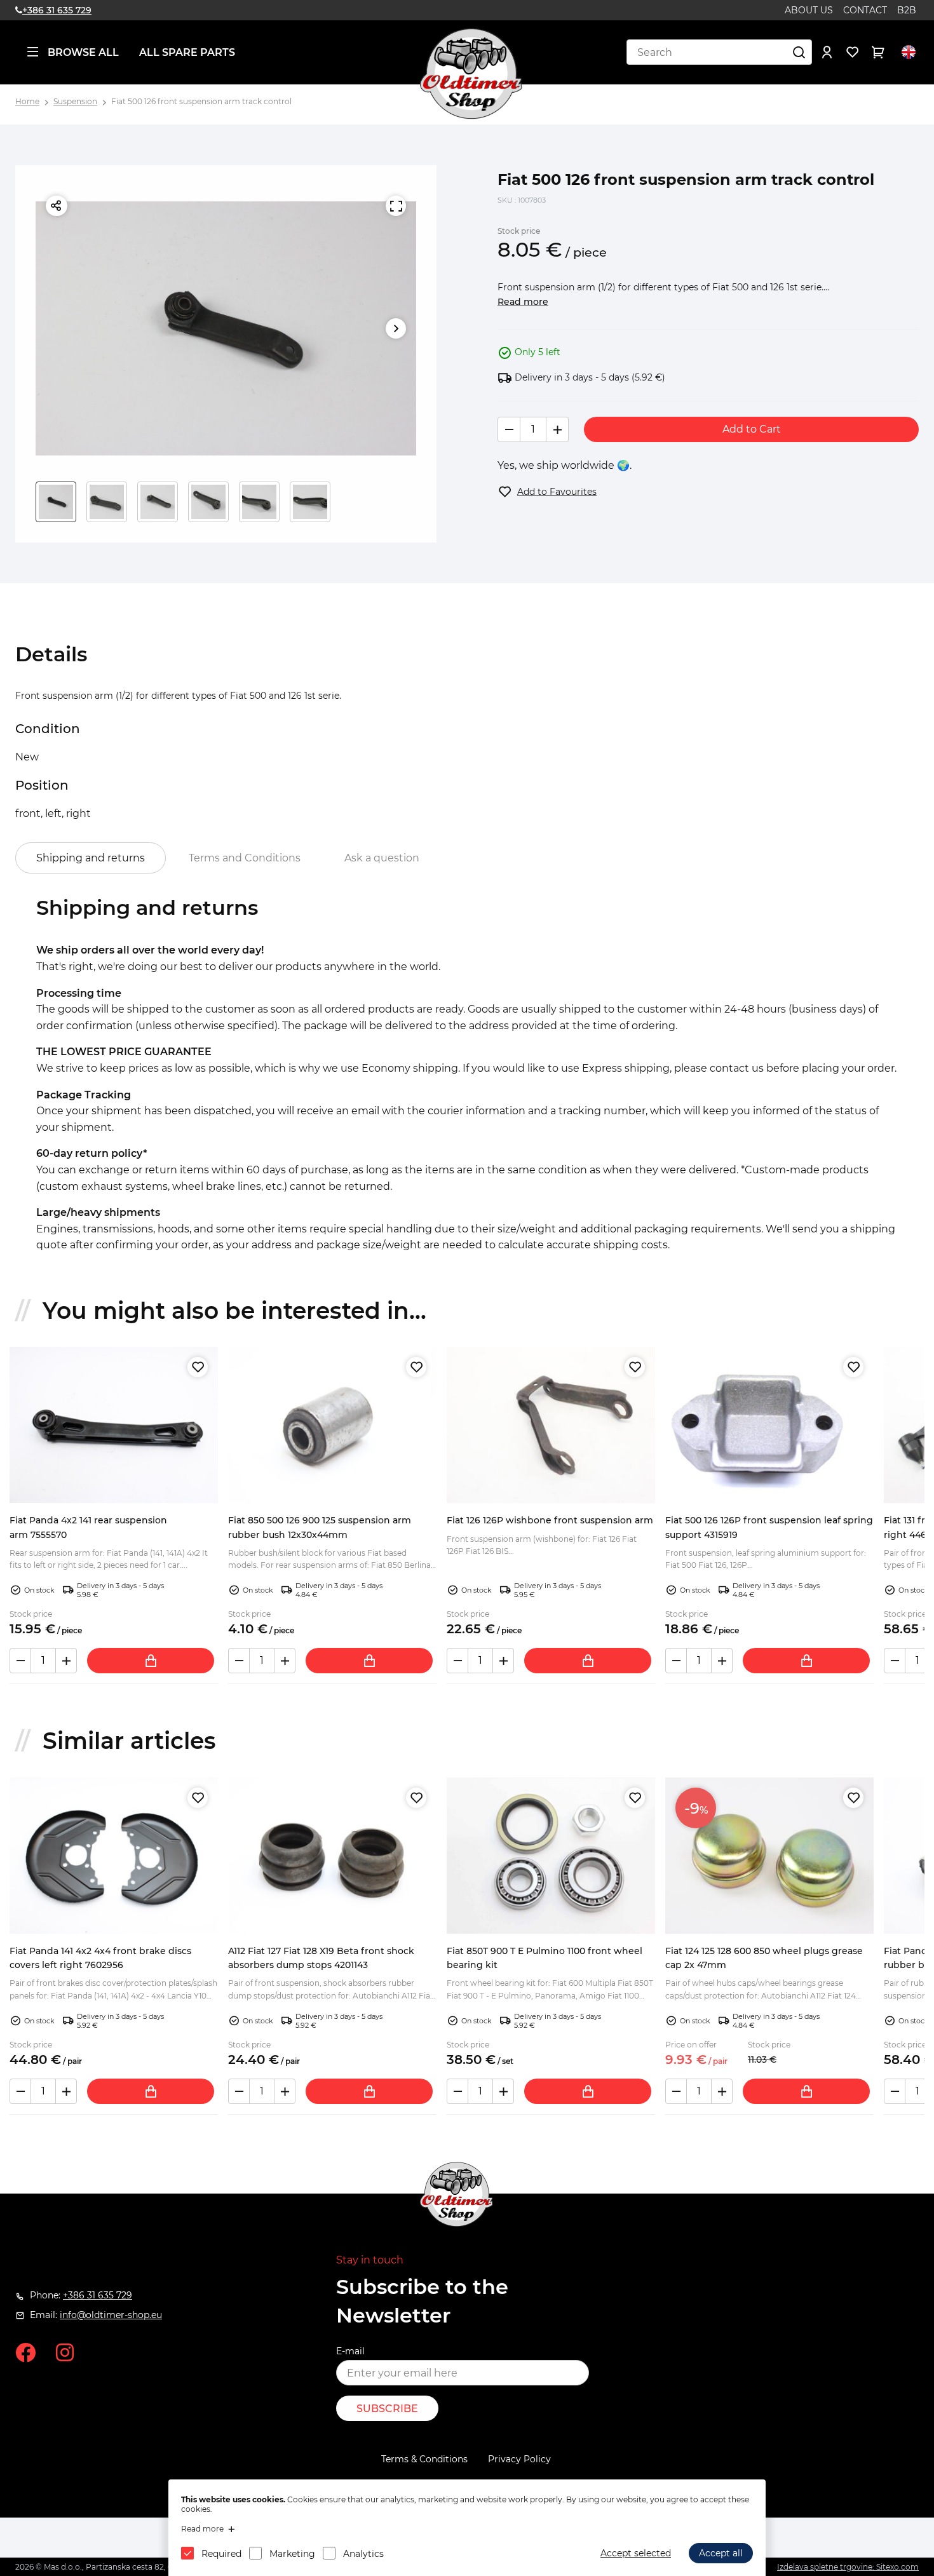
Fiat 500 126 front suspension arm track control (201, 101)
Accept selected (636, 2553)
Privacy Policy (519, 2459)
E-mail (350, 2351)
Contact (865, 10)
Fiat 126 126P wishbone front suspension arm (550, 1520)
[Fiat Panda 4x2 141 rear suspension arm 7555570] (114, 1425)
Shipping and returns (91, 858)
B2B (907, 10)
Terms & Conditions (424, 2459)
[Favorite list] (853, 52)
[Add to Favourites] (198, 1367)
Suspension (75, 101)
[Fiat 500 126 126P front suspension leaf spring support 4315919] (769, 1425)
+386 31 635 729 (57, 10)
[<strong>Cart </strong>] (878, 52)
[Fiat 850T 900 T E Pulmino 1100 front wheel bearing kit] (551, 1856)
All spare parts (187, 52)
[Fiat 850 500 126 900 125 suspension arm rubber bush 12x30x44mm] (332, 1425)
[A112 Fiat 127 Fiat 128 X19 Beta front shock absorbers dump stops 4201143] (332, 1856)
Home (27, 101)
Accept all (721, 2553)
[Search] (799, 52)
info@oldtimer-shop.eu (111, 2315)
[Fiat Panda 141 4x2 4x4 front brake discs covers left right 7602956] (114, 1856)
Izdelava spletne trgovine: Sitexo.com (848, 2567)
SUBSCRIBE (387, 2409)
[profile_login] (827, 52)
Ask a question (382, 858)
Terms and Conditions (245, 858)
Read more (523, 302)
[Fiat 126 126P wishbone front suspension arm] (551, 1425)
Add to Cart (752, 429)
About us (809, 10)
